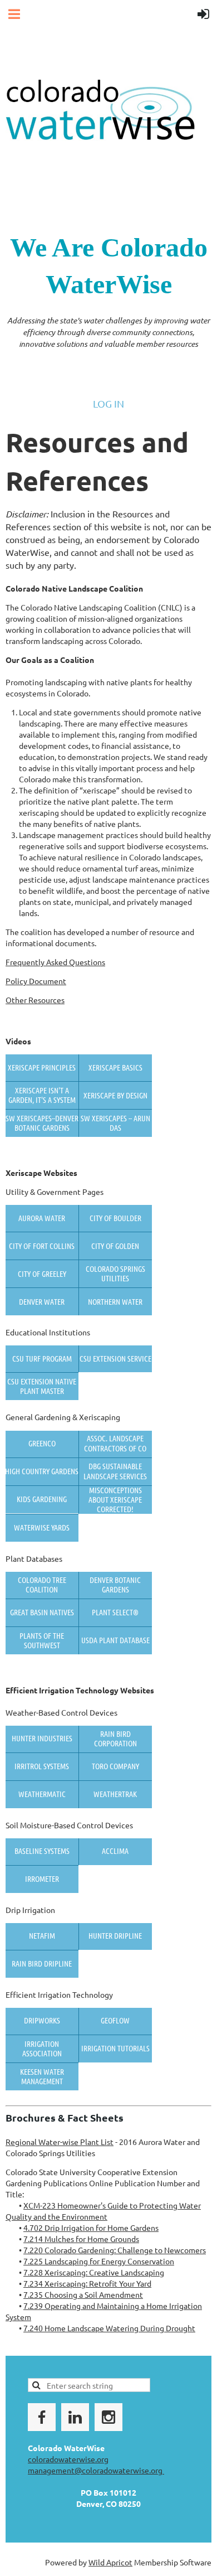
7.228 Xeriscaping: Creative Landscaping (94, 2272)
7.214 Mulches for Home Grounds (81, 2239)
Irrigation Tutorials (115, 2048)
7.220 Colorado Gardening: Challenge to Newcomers (115, 2250)
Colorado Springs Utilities (115, 1273)
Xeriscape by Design (115, 1095)
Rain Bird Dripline (42, 1963)
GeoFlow (115, 2020)
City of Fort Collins (42, 1246)
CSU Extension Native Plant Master (42, 1386)
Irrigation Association (42, 2048)
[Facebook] (42, 2417)
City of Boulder (115, 1218)
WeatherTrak (115, 1794)
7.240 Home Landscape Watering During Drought (109, 2328)
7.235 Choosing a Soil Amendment (83, 2294)
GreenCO (42, 1443)
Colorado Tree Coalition (42, 1584)
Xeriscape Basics (115, 1067)
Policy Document (36, 981)
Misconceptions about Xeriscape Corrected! (115, 1500)
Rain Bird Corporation (115, 1738)
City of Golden (115, 1246)
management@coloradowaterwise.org (96, 2470)
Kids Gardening (42, 1499)
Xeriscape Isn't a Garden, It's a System (42, 1095)
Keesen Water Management (42, 2076)
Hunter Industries (42, 1738)
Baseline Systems (42, 1851)
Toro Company (115, 1766)
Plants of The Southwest (42, 1640)
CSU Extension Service (115, 1358)
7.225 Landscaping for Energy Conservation (99, 2261)
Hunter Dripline (115, 1935)
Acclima (115, 1851)
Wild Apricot (110, 2562)
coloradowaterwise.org (68, 2459)
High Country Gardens (42, 1471)
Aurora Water (42, 1218)
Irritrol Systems (42, 1766)
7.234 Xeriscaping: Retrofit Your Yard (87, 2283)
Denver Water (42, 1301)
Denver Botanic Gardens (115, 1584)
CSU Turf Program (42, 1358)
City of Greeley (42, 1274)
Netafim (42, 1935)
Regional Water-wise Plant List (60, 2142)
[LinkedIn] (75, 2417)
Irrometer (42, 1878)
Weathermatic (42, 1794)
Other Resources (35, 1000)
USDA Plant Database (115, 1640)
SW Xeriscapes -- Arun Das (115, 1123)
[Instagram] (108, 2417)
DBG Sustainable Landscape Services (115, 1471)
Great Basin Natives (42, 1612)
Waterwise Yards (42, 1527)
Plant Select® (115, 1612)
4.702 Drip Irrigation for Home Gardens (91, 2228)
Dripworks (42, 2020)
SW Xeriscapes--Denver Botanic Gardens (42, 1123)
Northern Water (115, 1301)
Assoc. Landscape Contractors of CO (115, 1443)
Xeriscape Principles (42, 1067)
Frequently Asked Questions (55, 962)
